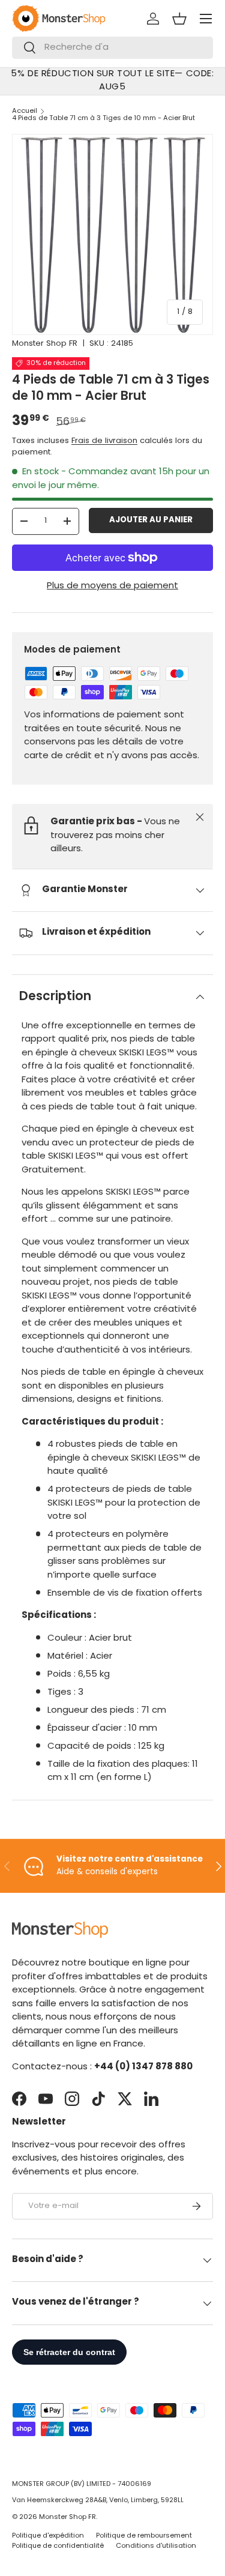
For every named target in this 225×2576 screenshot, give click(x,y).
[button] (179, 19)
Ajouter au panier (151, 520)
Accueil (25, 111)
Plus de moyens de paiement (112, 586)
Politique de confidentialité (58, 2546)
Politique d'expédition (48, 2536)
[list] (112, 234)
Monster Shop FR (45, 344)
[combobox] (112, 48)
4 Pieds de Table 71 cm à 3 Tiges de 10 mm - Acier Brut (103, 119)
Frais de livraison (104, 441)
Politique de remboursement (144, 2536)
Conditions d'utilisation (156, 2546)
